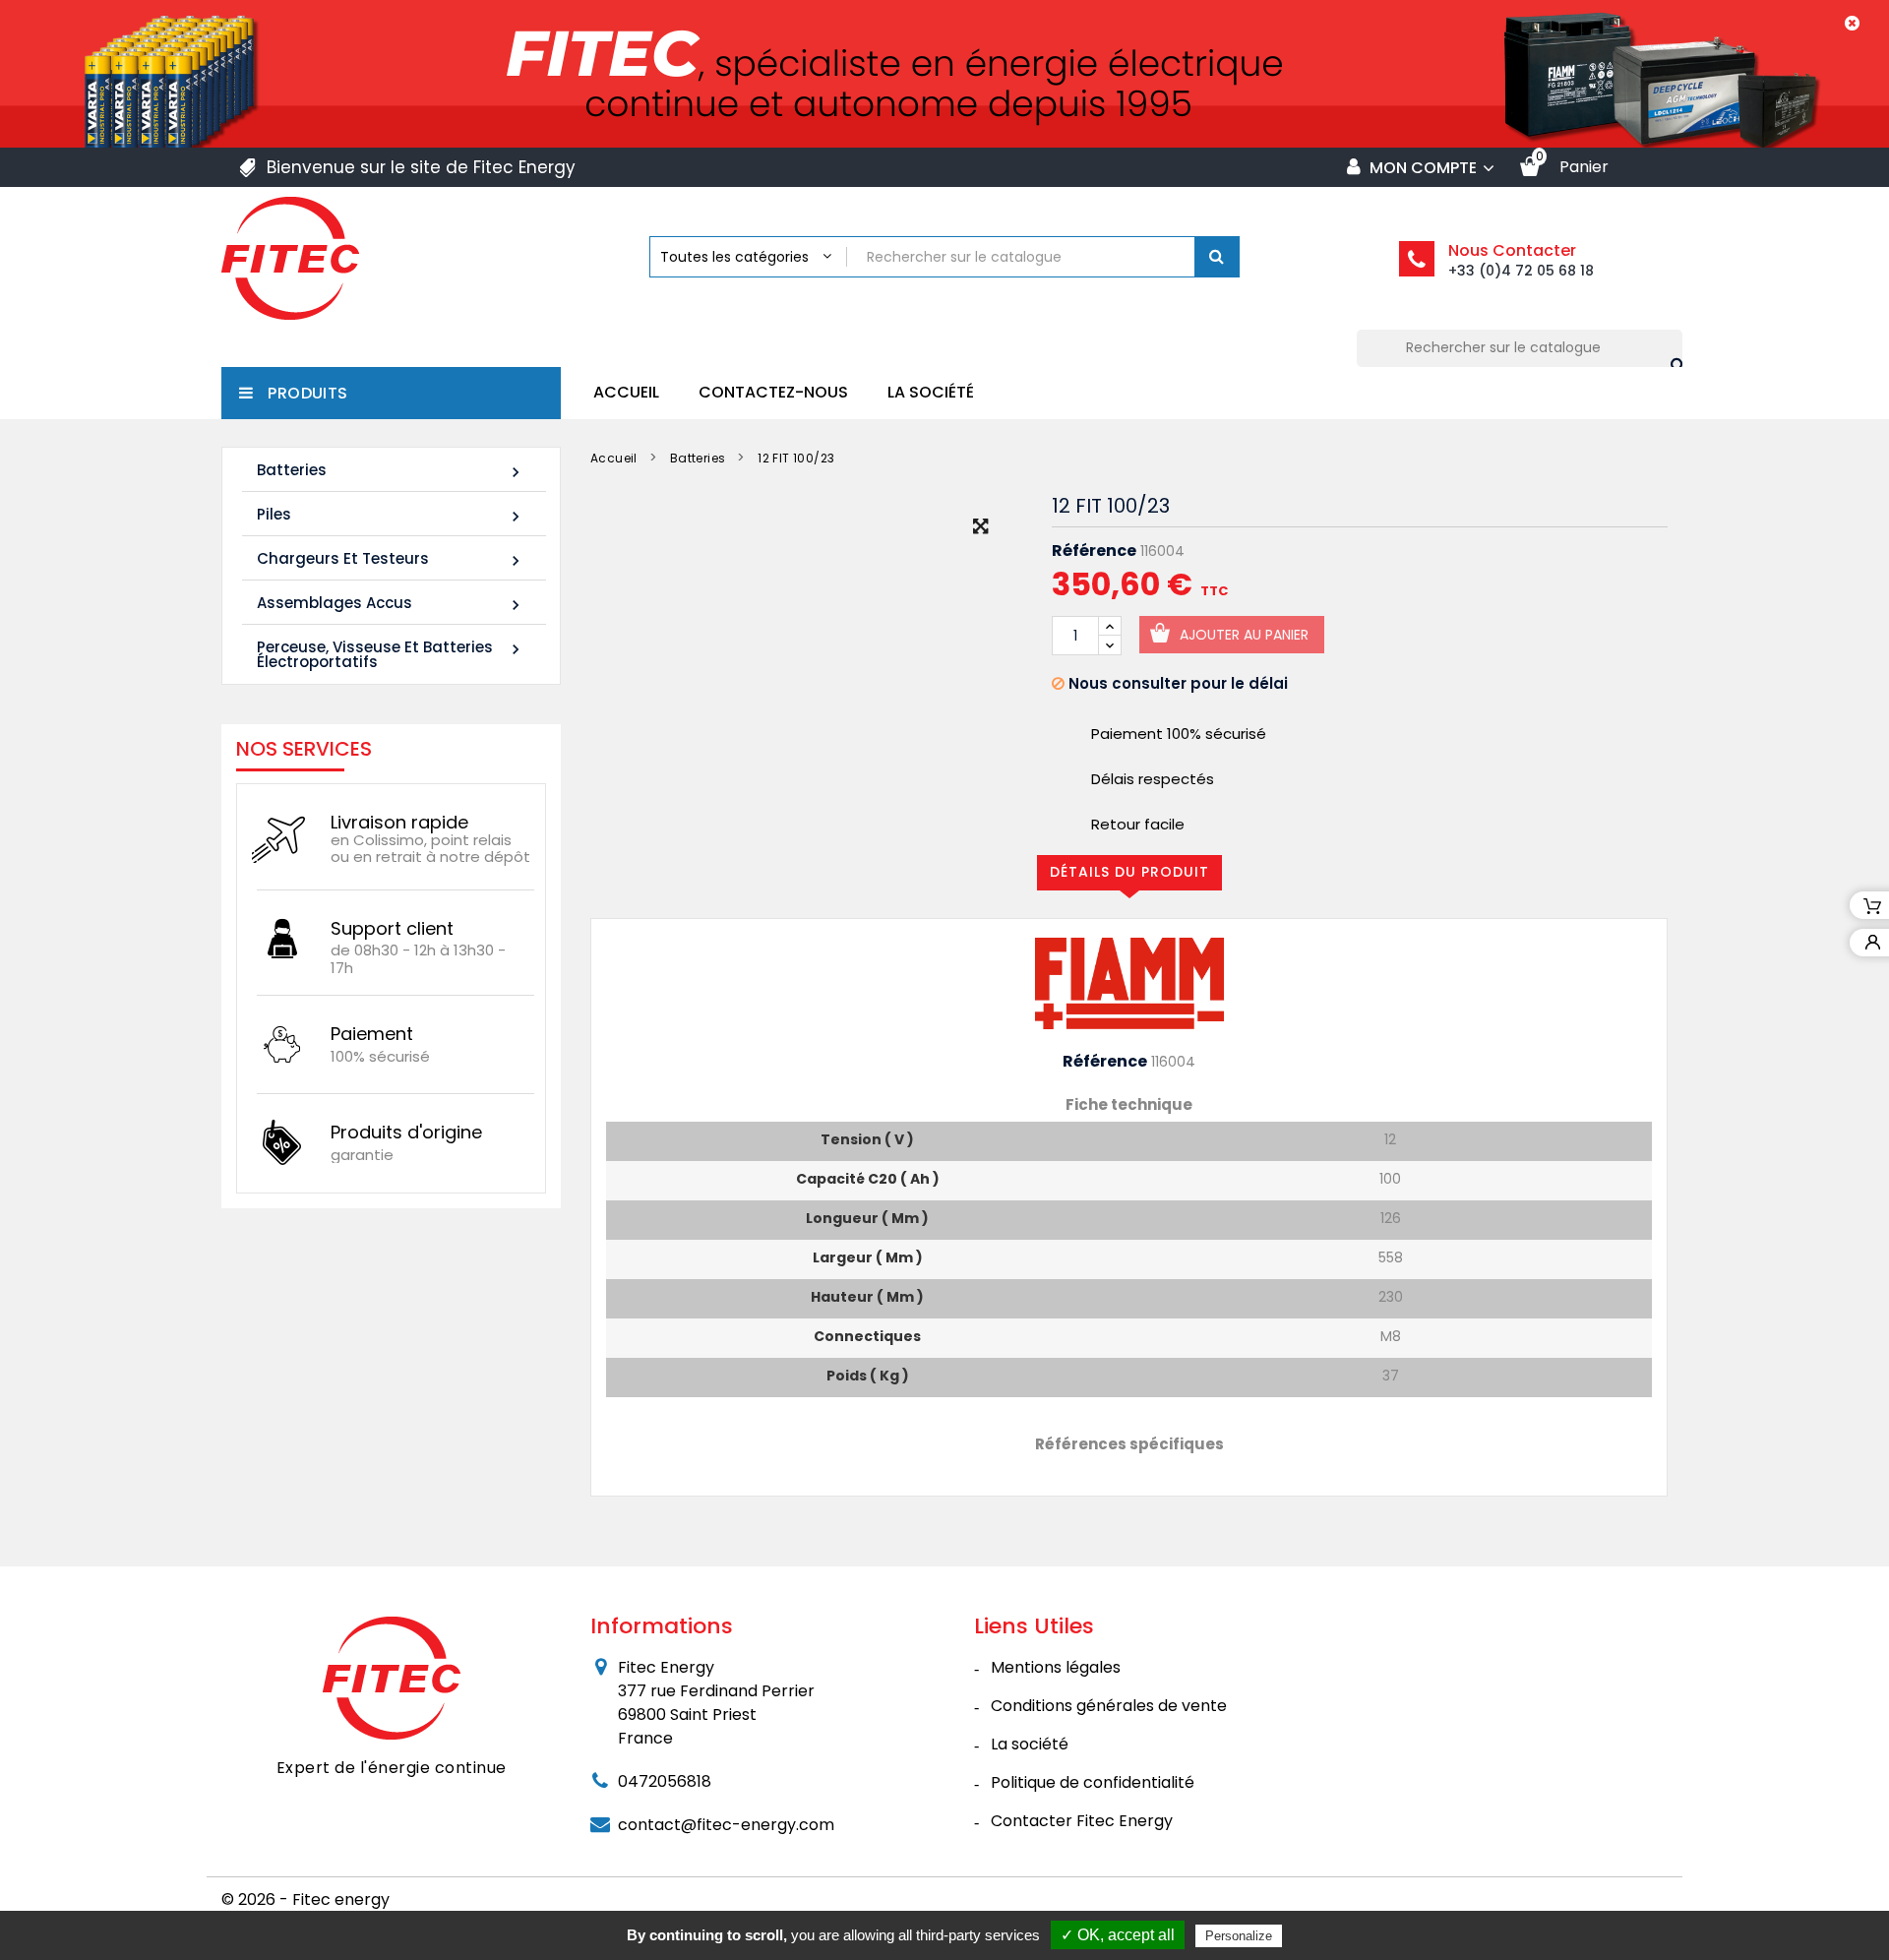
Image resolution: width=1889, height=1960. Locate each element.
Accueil (626, 392)
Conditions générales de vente (1109, 1706)
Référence (1094, 551)
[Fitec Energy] (392, 1678)
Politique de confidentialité (1093, 1782)
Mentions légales (1056, 1667)
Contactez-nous (773, 392)
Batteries (391, 471)
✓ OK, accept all (1118, 1935)
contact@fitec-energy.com (726, 1825)
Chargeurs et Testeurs (391, 559)
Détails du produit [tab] (1129, 872)
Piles (391, 515)
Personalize (1239, 1936)
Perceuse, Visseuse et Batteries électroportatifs (391, 654)
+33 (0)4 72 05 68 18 (1521, 271)
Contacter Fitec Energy (1082, 1821)
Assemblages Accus (391, 604)
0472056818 (665, 1781)
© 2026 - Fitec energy (305, 1899)
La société (931, 392)
